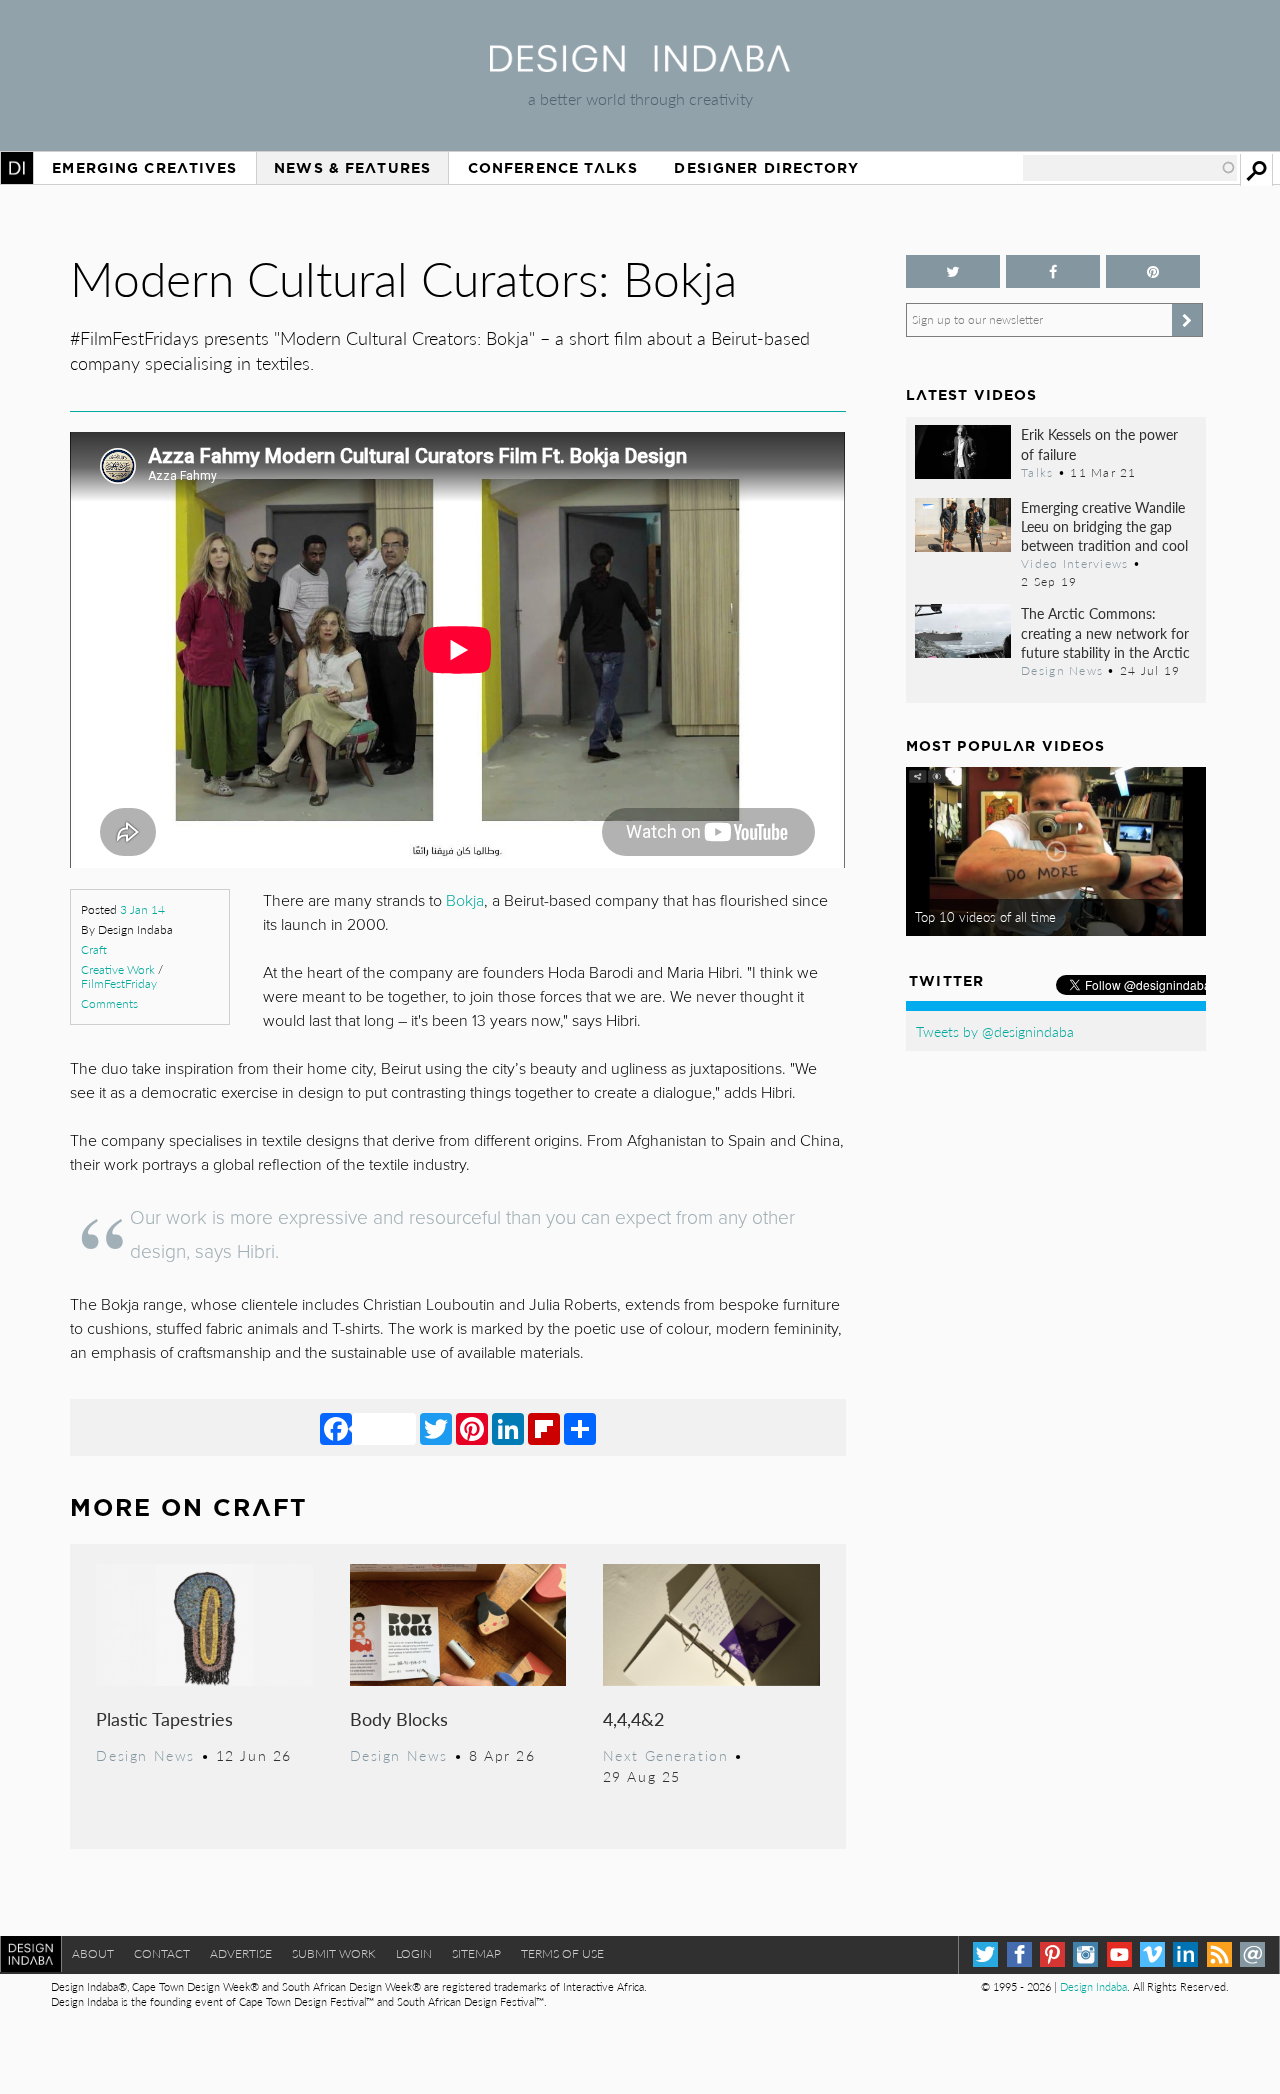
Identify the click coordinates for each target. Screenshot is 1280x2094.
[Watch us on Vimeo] (1152, 1954)
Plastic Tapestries (164, 1718)
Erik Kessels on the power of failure (1099, 443)
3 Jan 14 (142, 909)
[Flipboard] (544, 1428)
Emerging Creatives (144, 168)
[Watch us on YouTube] (1119, 1954)
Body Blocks (399, 1718)
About (93, 1953)
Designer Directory (766, 168)
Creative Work (118, 969)
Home (17, 168)
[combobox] (1130, 168)
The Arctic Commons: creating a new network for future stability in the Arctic (1105, 632)
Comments (109, 1003)
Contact (162, 1953)
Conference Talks (553, 168)
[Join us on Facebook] (1053, 271)
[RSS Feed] (1219, 1954)
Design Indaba (1093, 1986)
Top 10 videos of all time (985, 917)
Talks (1037, 472)
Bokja (465, 901)
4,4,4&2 (633, 1718)
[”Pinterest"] (1153, 271)
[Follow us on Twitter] (953, 271)
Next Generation (666, 1755)
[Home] (640, 65)
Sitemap (476, 1953)
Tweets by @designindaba (995, 1031)
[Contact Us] (1252, 1954)
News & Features (352, 168)
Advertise (241, 1953)
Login (414, 1953)
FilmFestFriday (119, 983)
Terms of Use (562, 1953)
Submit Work (334, 1953)
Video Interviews (1074, 563)
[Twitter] (436, 1428)
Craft (94, 949)
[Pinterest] (472, 1428)
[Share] (580, 1428)
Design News (145, 1755)
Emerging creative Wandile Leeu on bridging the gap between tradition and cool (1104, 526)
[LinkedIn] (508, 1428)
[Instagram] (1085, 1954)
